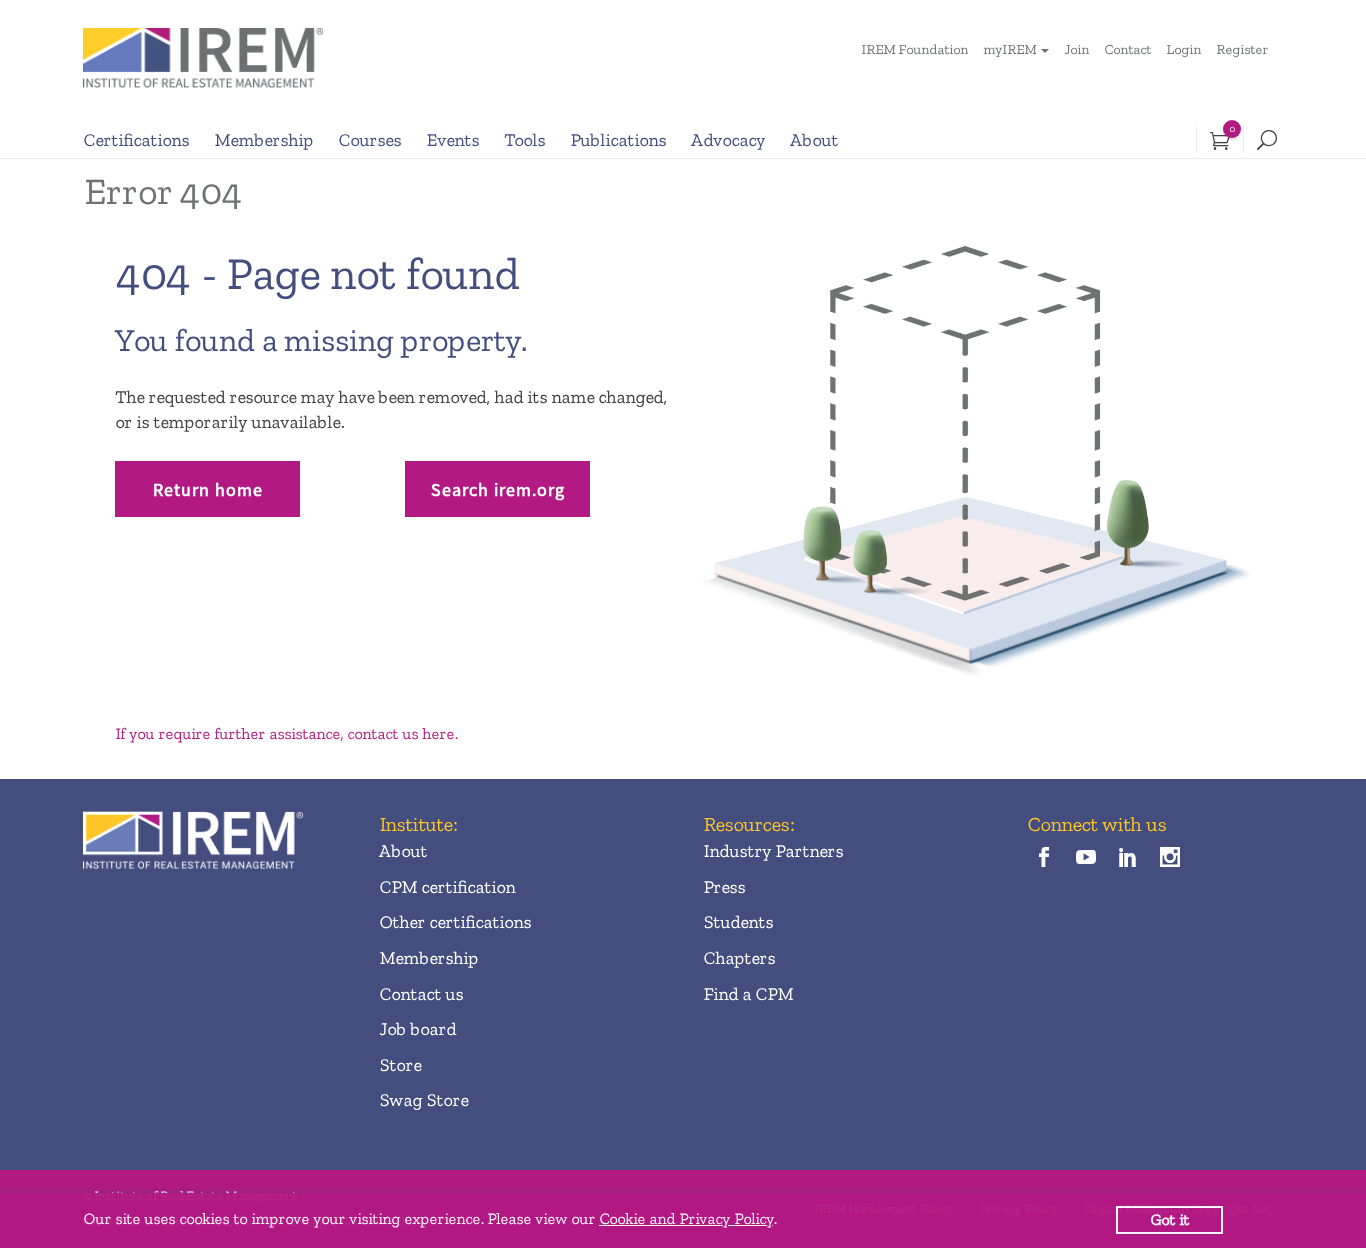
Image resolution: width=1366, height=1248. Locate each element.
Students (738, 922)
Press (724, 887)
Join (1076, 49)
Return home (208, 489)
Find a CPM (748, 994)
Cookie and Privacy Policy (686, 1218)
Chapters (739, 958)
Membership (263, 140)
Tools (524, 140)
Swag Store (423, 1100)
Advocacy (728, 140)
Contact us (421, 994)
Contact (1127, 49)
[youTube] (1085, 858)
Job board (417, 1029)
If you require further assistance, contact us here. (286, 733)
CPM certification (447, 887)
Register (1242, 49)
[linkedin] (1128, 858)
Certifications (136, 140)
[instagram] (1170, 858)
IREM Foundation (914, 49)
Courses (369, 140)
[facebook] (1043, 858)
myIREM (1009, 49)
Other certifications (455, 922)
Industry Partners (773, 851)
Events (452, 140)
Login (1183, 49)
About (814, 140)
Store (400, 1065)
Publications (618, 140)
